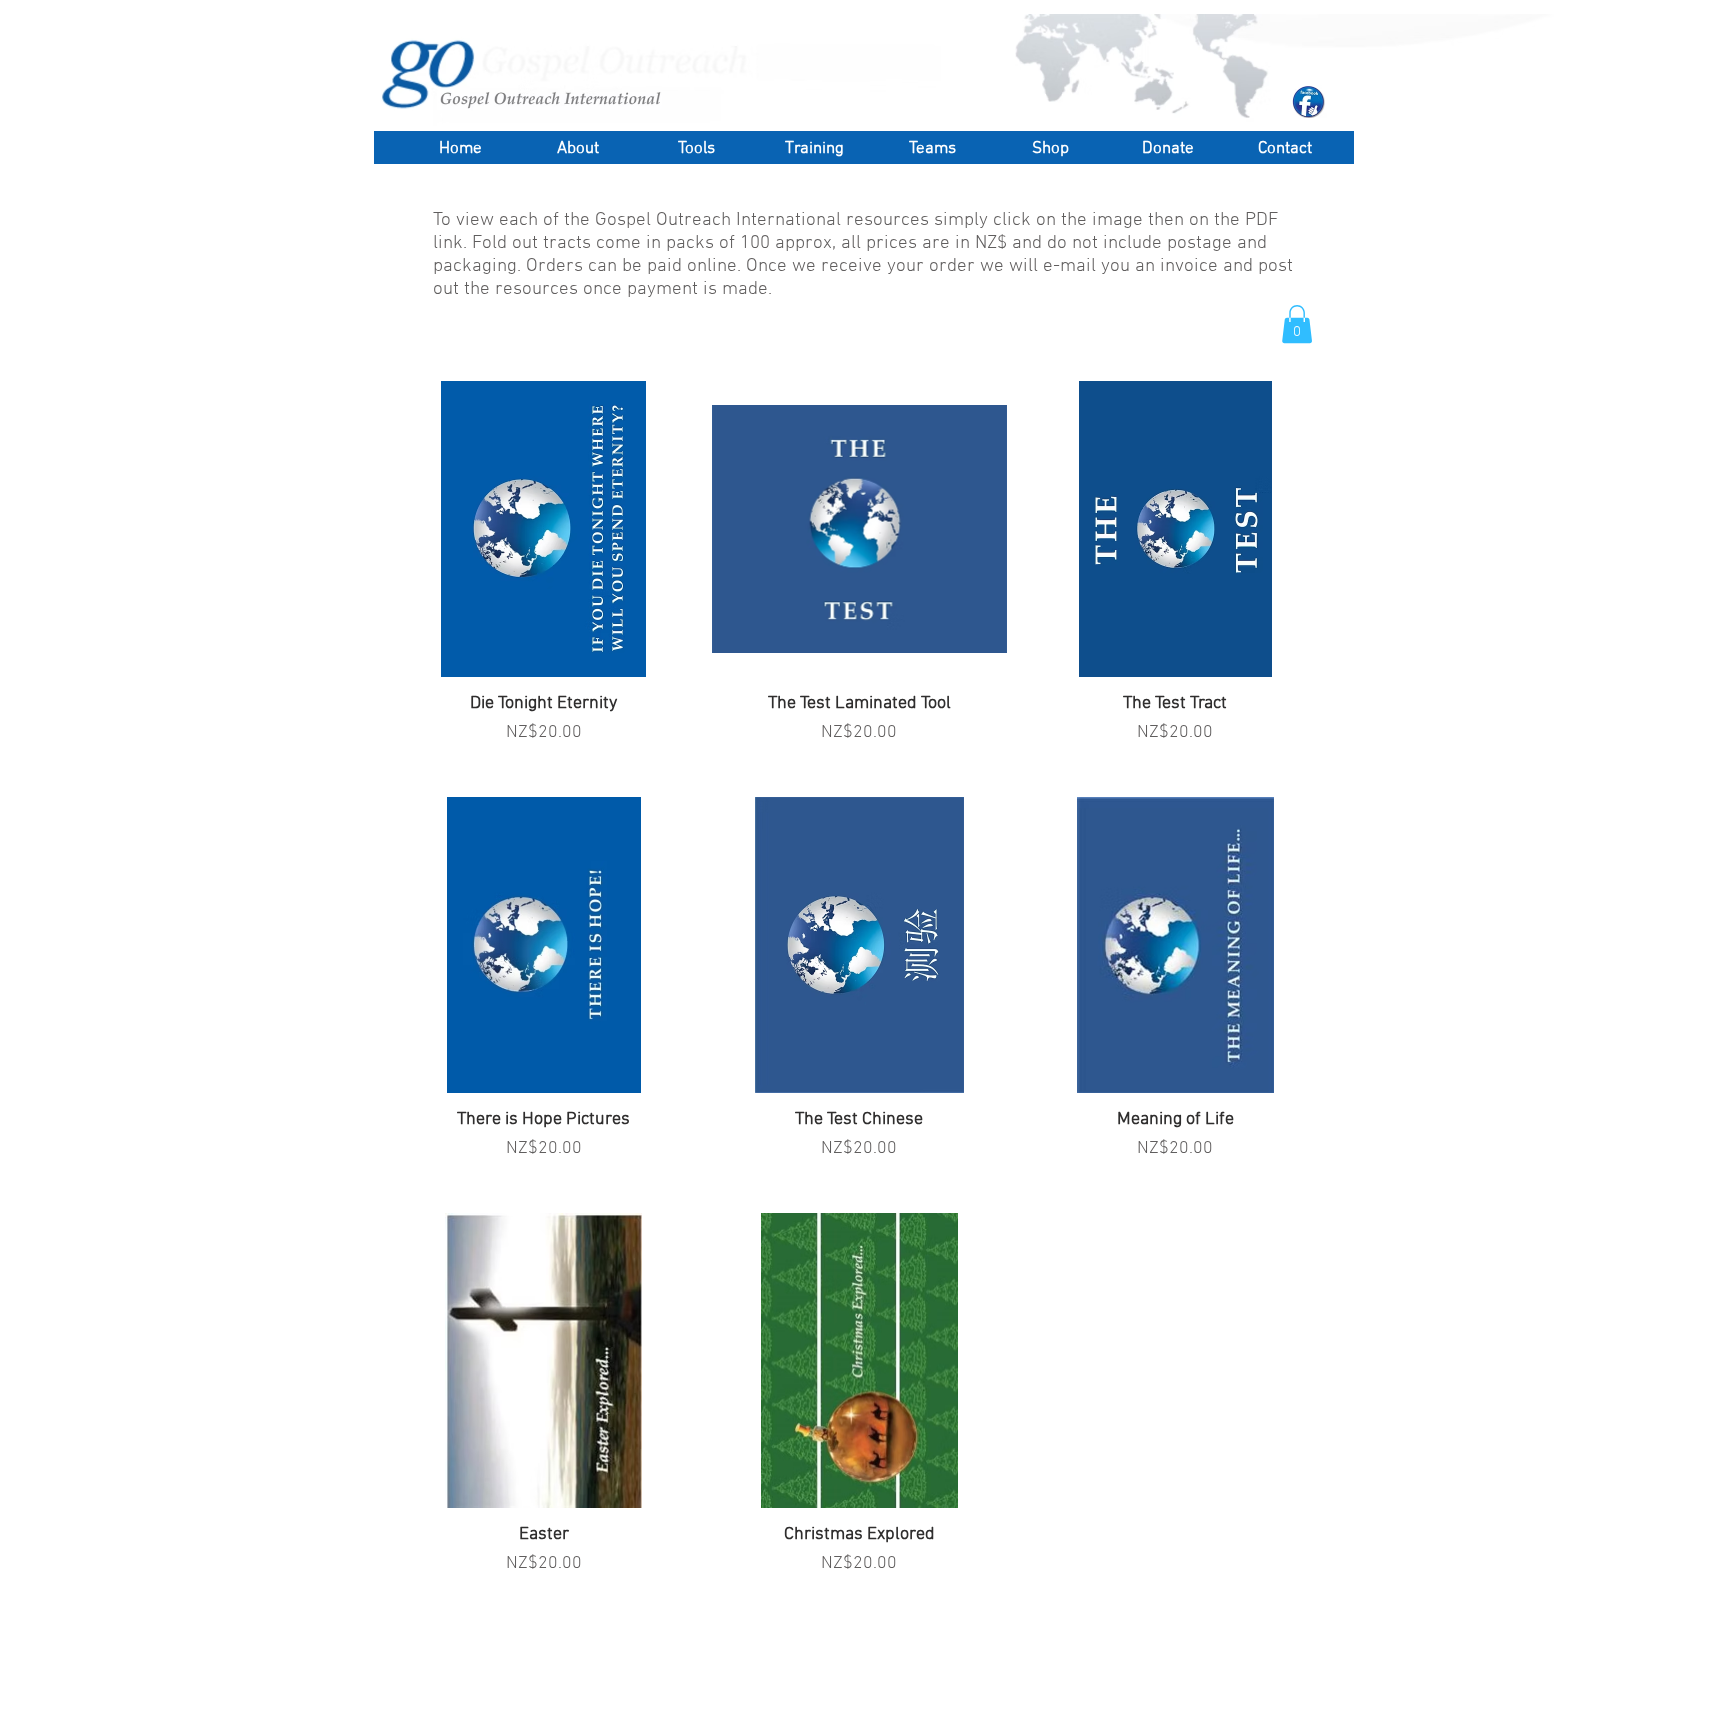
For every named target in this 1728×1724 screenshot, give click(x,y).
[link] (1297, 324)
